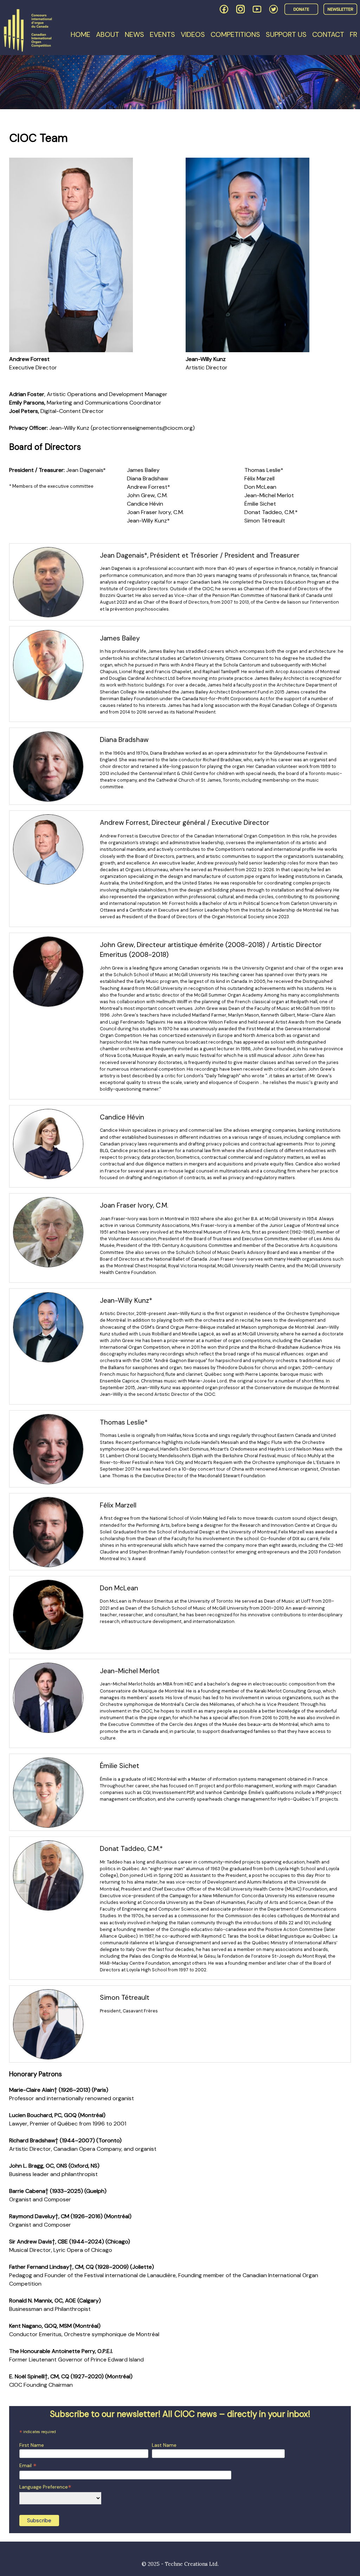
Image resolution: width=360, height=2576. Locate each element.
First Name (32, 2445)
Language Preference (45, 2487)
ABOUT (108, 34)
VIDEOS (193, 34)
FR (353, 34)
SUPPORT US (286, 34)
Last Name (164, 2445)
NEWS (134, 34)
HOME (81, 34)
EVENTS (162, 34)
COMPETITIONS (235, 34)
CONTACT (328, 34)
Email (28, 2466)
